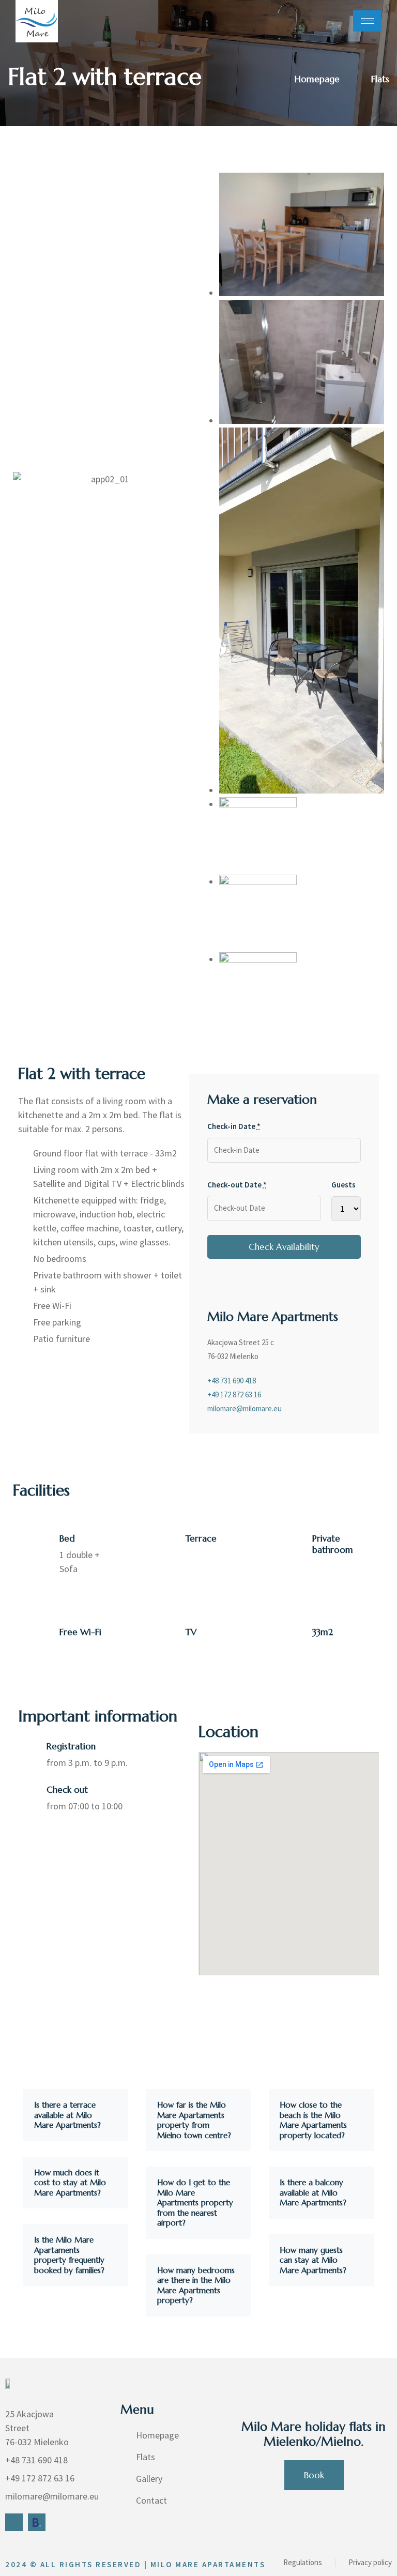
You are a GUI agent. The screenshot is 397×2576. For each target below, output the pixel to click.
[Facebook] (14, 2522)
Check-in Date (234, 1126)
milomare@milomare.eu (245, 1408)
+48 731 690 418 (232, 1381)
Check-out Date (237, 1185)
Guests (343, 1185)
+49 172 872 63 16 (234, 1394)
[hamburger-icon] (367, 21)
